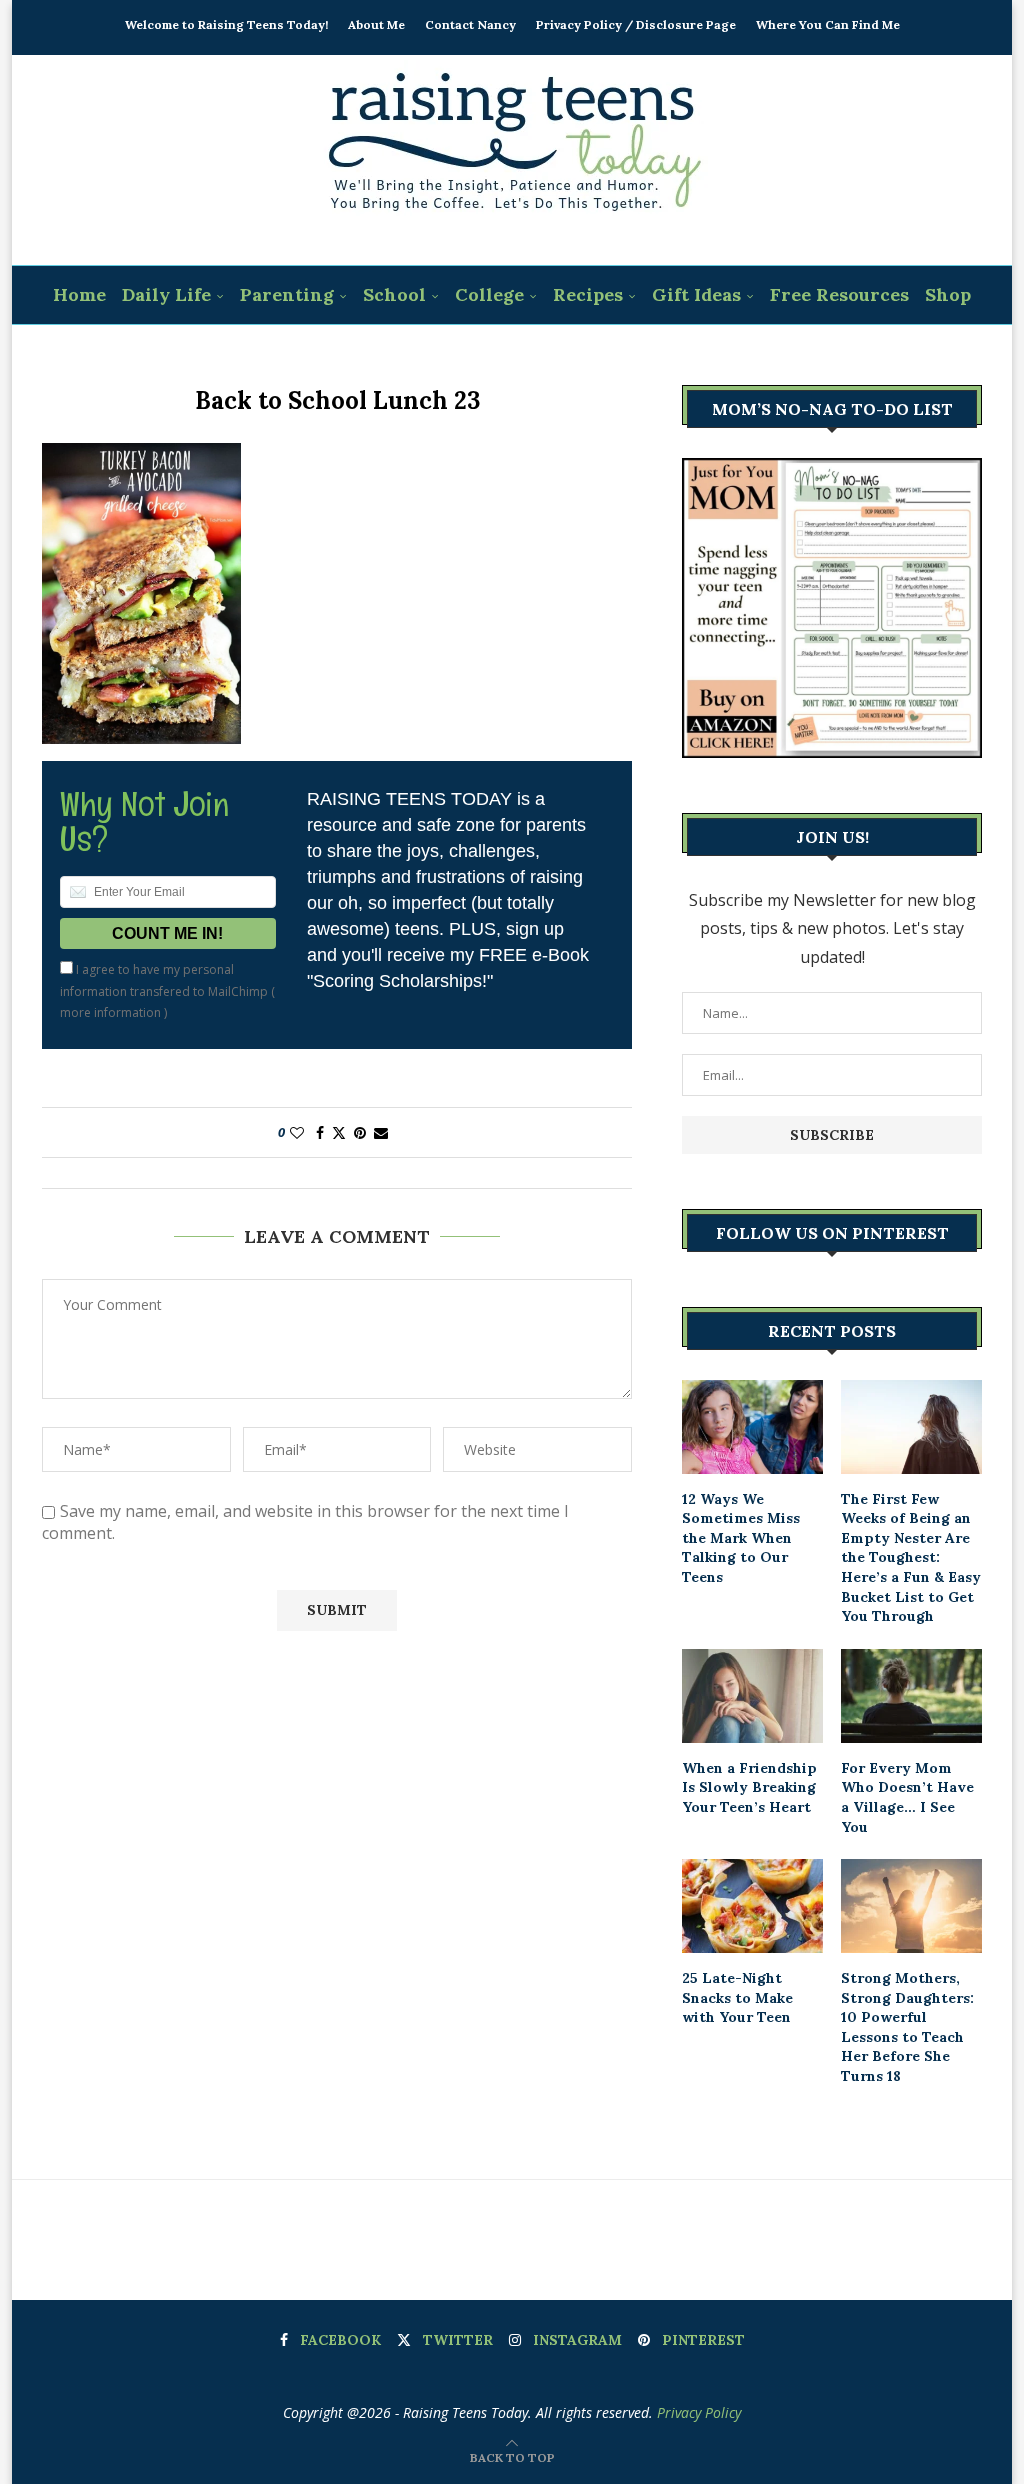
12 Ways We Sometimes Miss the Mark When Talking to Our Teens (741, 1538)
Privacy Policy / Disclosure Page (636, 24)
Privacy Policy (699, 2412)
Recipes (588, 294)
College (489, 294)
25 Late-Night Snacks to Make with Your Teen (737, 1997)
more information (110, 1012)
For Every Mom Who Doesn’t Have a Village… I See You (907, 1797)
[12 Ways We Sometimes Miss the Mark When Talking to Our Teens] (752, 1427)
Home (79, 294)
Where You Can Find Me (828, 24)
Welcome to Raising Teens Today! (226, 24)
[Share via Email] (381, 1132)
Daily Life (166, 294)
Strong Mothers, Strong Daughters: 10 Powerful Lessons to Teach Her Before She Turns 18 (907, 2027)
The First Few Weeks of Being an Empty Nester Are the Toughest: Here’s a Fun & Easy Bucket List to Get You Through (911, 1558)
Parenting (287, 294)
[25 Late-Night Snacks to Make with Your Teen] (752, 1906)
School (394, 294)
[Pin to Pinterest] (360, 1132)
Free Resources (839, 294)
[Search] (525, 355)
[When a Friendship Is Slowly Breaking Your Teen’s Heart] (752, 1696)
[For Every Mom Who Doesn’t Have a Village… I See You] (911, 1696)
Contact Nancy (470, 24)
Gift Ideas (696, 294)
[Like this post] (297, 1132)
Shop (948, 294)
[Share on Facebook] (320, 1132)
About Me (376, 24)
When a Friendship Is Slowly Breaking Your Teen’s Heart (749, 1787)
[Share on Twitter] (339, 1132)
